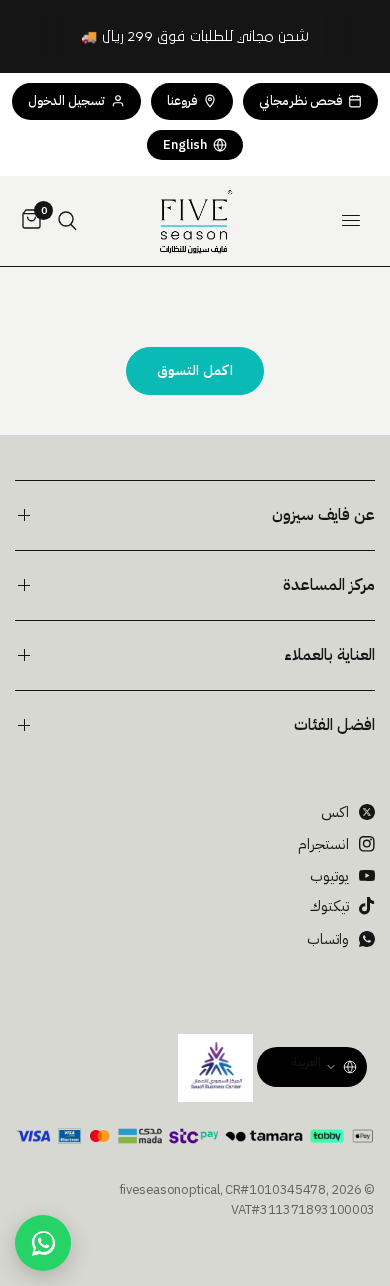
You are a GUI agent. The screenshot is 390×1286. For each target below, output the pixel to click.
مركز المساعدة (329, 585)
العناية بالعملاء (329, 655)
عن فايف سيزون (323, 515)
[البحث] (67, 221)
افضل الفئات (334, 725)
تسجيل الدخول (66, 100)
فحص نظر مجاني (300, 100)
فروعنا (182, 100)
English (185, 144)
